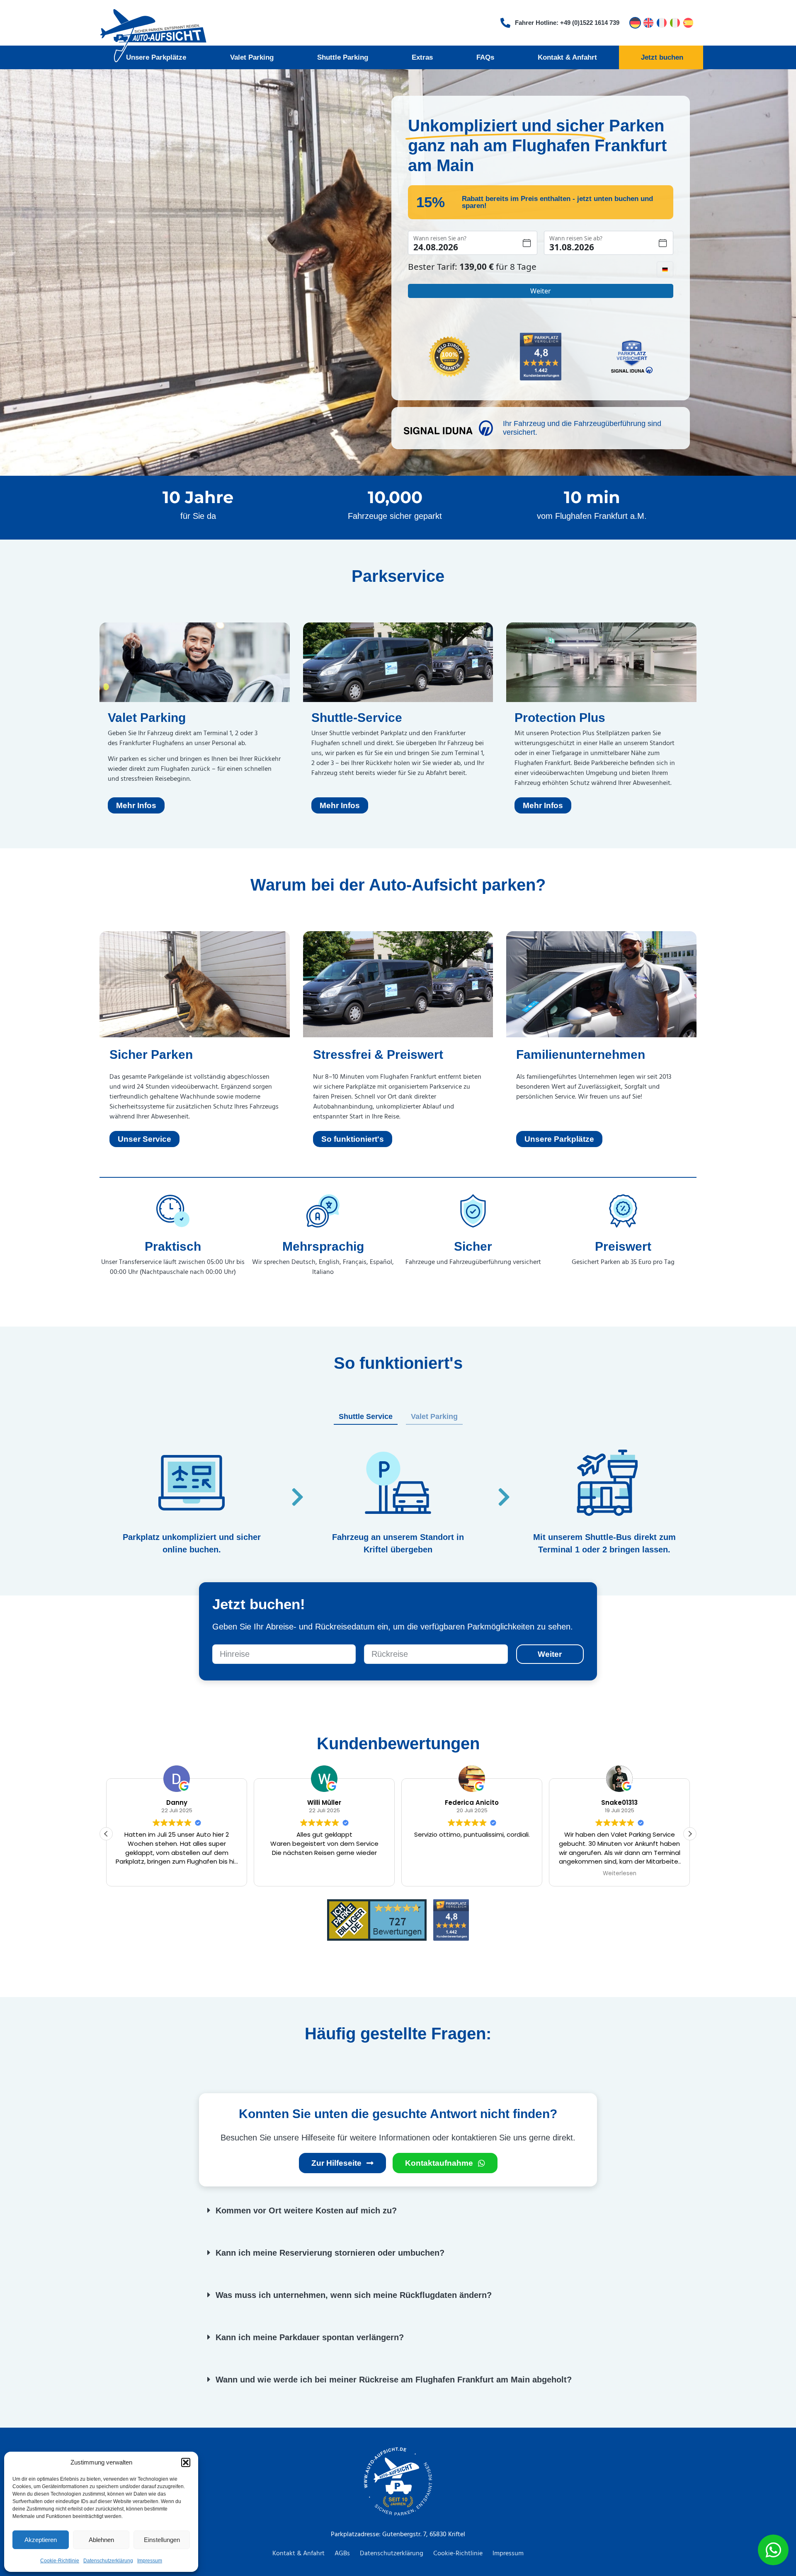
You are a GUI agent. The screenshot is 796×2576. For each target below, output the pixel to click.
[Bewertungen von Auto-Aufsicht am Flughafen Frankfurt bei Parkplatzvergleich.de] (541, 358)
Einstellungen (162, 2540)
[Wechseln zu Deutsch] (635, 23)
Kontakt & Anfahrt (567, 57)
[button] (186, 2462)
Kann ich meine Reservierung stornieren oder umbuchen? (330, 2253)
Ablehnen (101, 2540)
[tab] (366, 1417)
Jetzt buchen (662, 57)
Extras (422, 57)
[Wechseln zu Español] (688, 23)
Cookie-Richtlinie (60, 2561)
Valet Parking (252, 57)
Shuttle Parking (343, 57)
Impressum (150, 2561)
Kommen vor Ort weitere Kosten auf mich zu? (306, 2210)
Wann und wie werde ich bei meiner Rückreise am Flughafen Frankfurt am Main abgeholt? (394, 2380)
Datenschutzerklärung (108, 2561)
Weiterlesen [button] (496, 1874)
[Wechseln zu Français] (662, 23)
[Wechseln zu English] (648, 23)
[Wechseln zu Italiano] (675, 23)
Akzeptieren (41, 2540)
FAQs (485, 57)
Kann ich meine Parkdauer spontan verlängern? (310, 2337)
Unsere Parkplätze (156, 57)
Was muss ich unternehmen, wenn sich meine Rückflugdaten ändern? (354, 2295)
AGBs (342, 2554)
